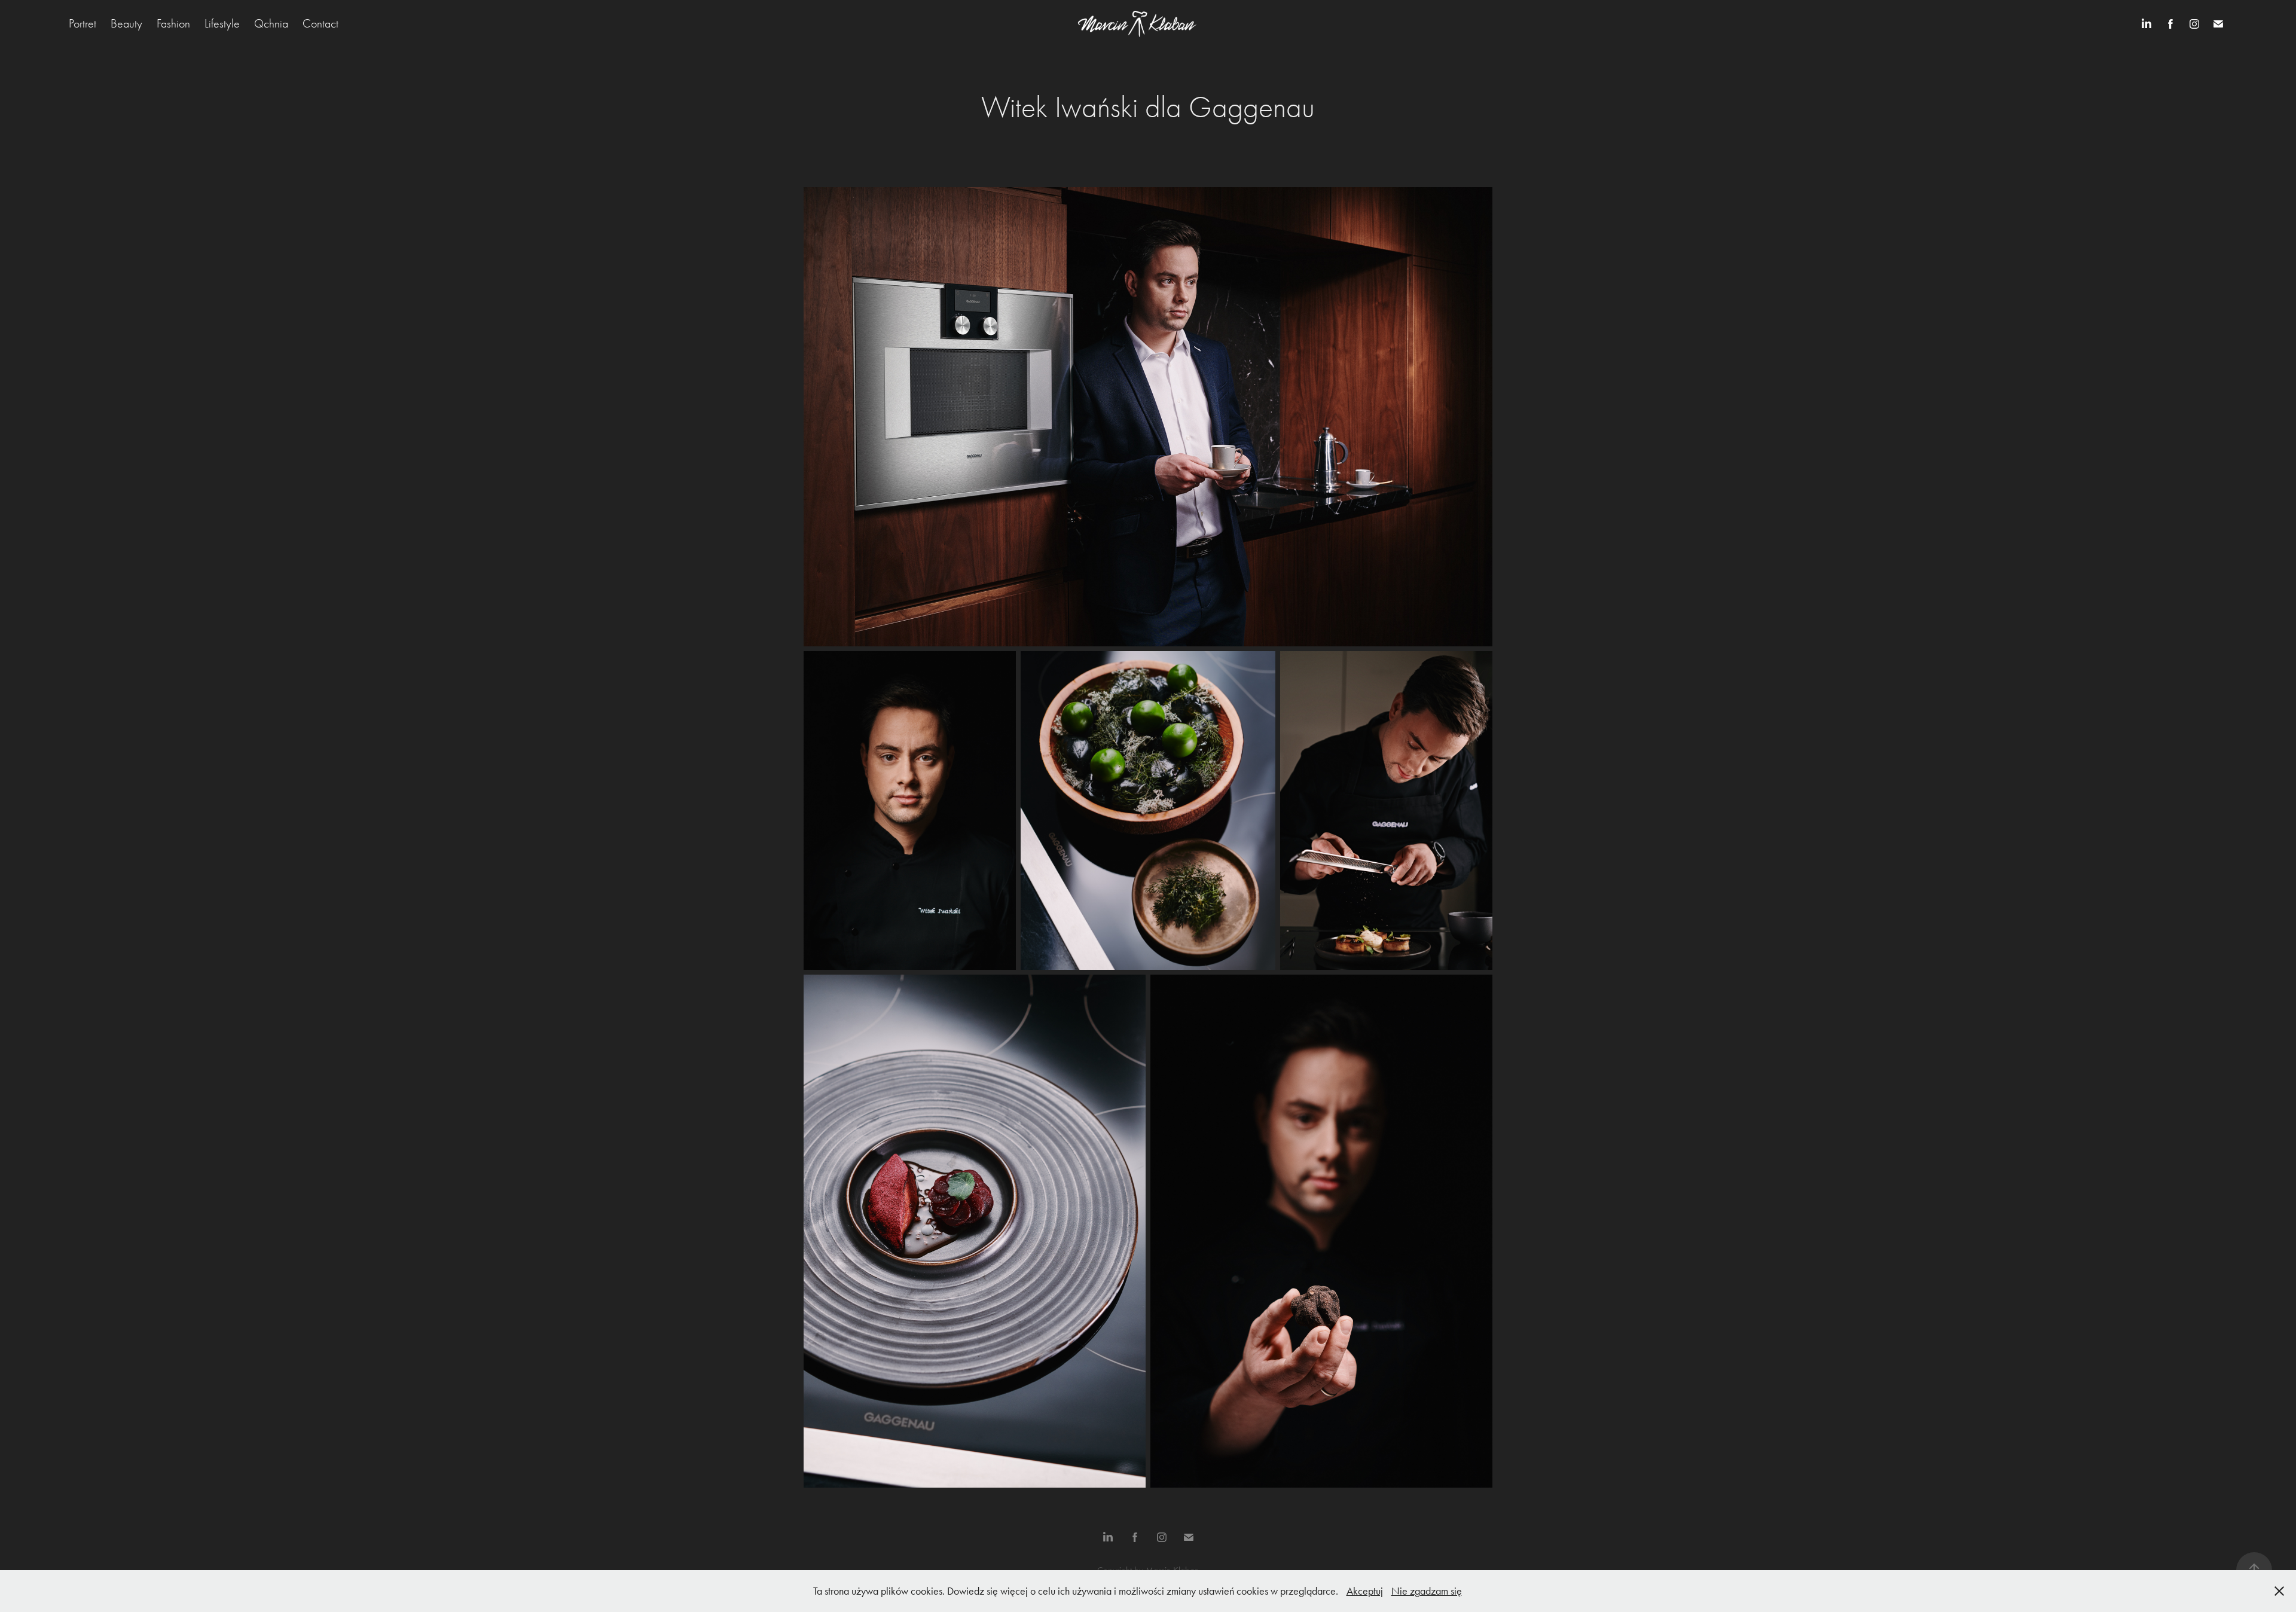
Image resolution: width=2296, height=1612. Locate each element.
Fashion (173, 24)
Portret (83, 24)
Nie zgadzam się (1427, 1591)
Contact (320, 24)
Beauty (126, 24)
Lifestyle (222, 24)
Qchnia (271, 24)
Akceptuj (1365, 1591)
